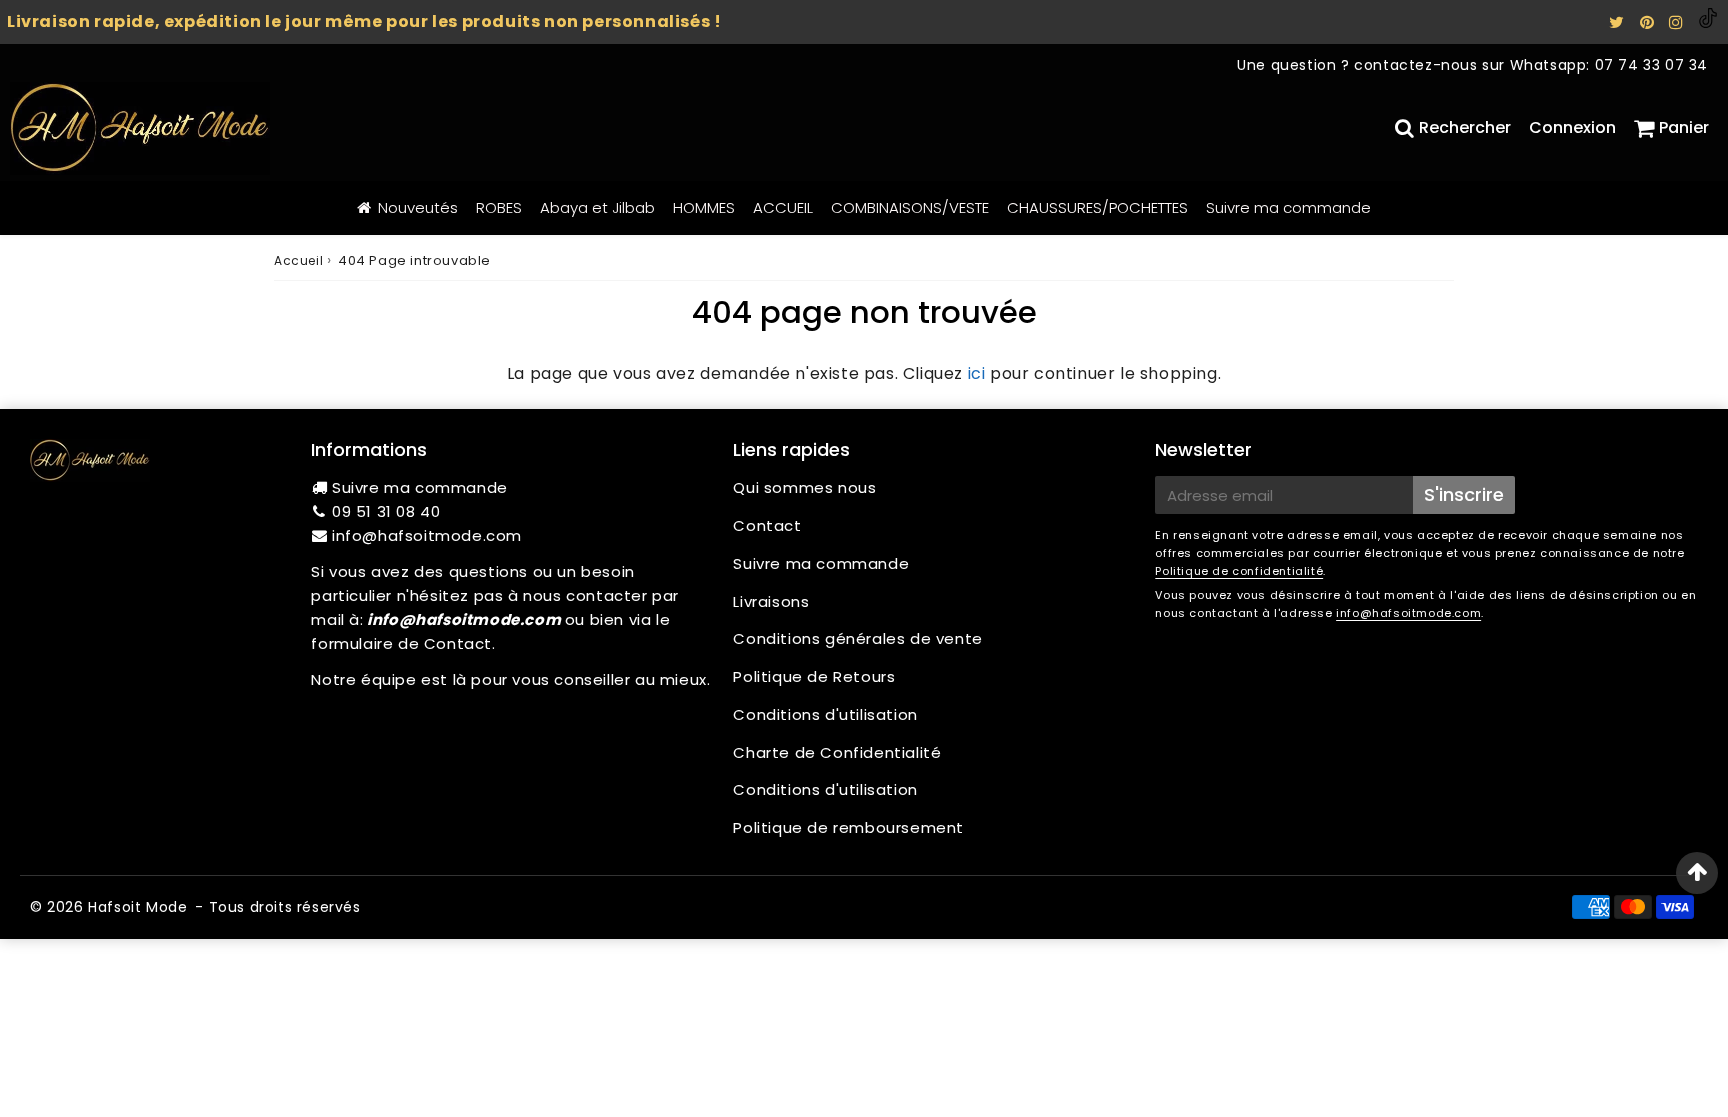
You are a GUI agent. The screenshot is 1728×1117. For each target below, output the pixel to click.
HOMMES (704, 207)
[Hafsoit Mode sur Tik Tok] (1708, 22)
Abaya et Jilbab (597, 207)
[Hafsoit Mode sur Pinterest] (1649, 22)
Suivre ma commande (1288, 207)
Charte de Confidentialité (837, 752)
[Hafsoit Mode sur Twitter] (1619, 22)
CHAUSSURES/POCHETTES (1097, 207)
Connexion (1572, 127)
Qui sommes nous (804, 487)
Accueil (298, 260)
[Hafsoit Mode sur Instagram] (1678, 22)
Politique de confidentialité (1239, 571)
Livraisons (771, 601)
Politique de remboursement (848, 827)
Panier (1684, 127)
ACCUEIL (783, 207)
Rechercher (1465, 127)
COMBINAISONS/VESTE (910, 207)
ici (977, 373)
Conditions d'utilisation (825, 714)
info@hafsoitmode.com (427, 535)
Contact (767, 525)
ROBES (499, 207)
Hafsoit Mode (137, 907)
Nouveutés (418, 207)
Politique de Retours (814, 676)
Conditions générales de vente (857, 638)
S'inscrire (1464, 494)
